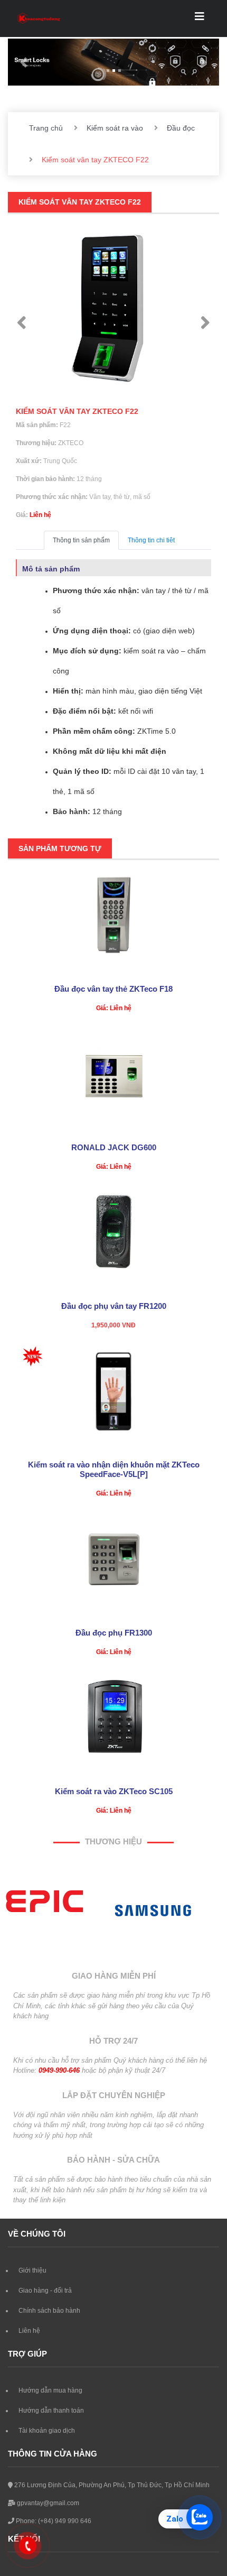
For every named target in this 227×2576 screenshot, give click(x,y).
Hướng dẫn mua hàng (50, 2390)
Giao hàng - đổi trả (45, 2291)
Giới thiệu (32, 2270)
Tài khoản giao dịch (47, 2431)
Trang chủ (46, 128)
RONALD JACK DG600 (114, 1147)
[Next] (205, 323)
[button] (24, 62)
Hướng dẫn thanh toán (51, 2411)
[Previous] (22, 323)
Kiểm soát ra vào (115, 128)
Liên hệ (29, 2331)
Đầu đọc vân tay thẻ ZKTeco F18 (113, 989)
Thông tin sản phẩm (81, 540)
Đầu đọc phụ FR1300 (114, 1633)
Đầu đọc (181, 128)
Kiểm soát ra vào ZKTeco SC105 (114, 1791)
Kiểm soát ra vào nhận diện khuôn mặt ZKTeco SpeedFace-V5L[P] (114, 1469)
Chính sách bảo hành (49, 2311)
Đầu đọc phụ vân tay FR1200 (114, 1306)
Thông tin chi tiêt (151, 540)
